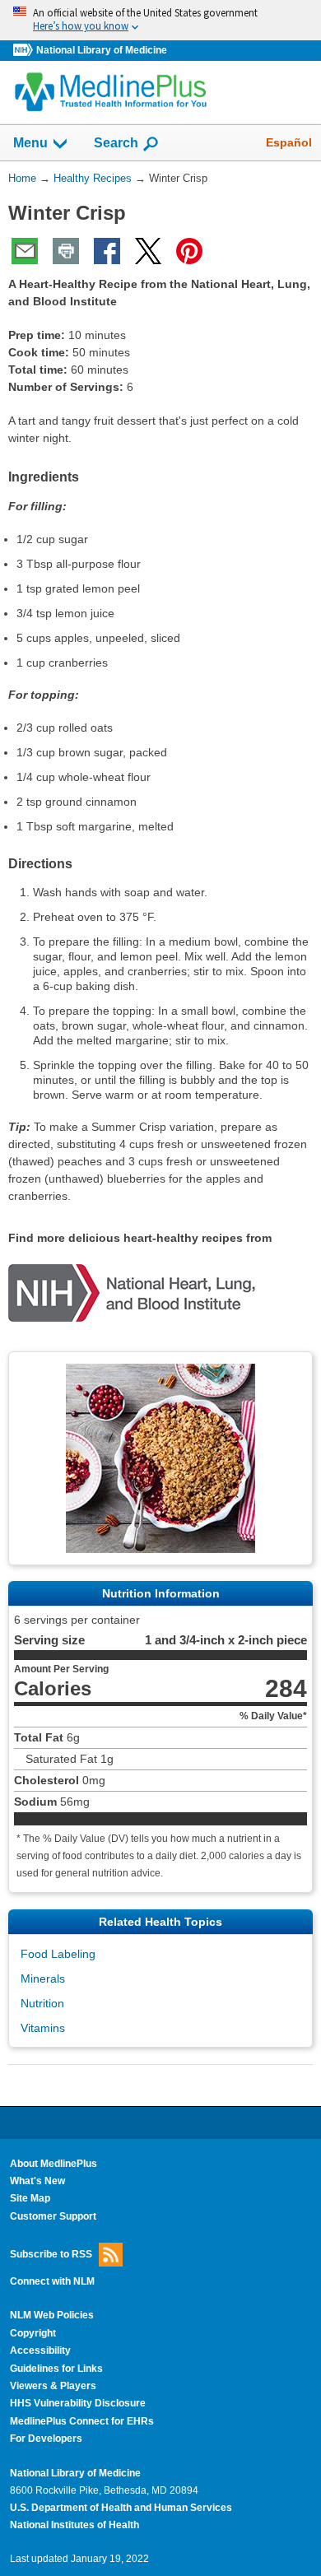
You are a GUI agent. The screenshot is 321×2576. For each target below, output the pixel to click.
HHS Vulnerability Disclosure (78, 2403)
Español (289, 142)
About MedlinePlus (53, 2164)
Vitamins (43, 2028)
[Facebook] (107, 251)
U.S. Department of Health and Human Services (121, 2508)
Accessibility (40, 2350)
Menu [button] (30, 143)
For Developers (46, 2439)
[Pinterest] (189, 251)
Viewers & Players (53, 2386)
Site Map (30, 2198)
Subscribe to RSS (51, 2254)
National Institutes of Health (74, 2525)
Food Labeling (58, 1954)
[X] (148, 251)
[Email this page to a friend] (25, 251)
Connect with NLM (52, 2281)
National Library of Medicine (102, 50)
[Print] (66, 251)
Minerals (43, 1978)
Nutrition (42, 2003)
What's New (37, 2181)
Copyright (33, 2333)
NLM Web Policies (52, 2315)
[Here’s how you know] (160, 20)
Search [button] (116, 142)
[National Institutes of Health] (25, 51)
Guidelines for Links (56, 2369)
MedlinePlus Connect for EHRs (82, 2421)
